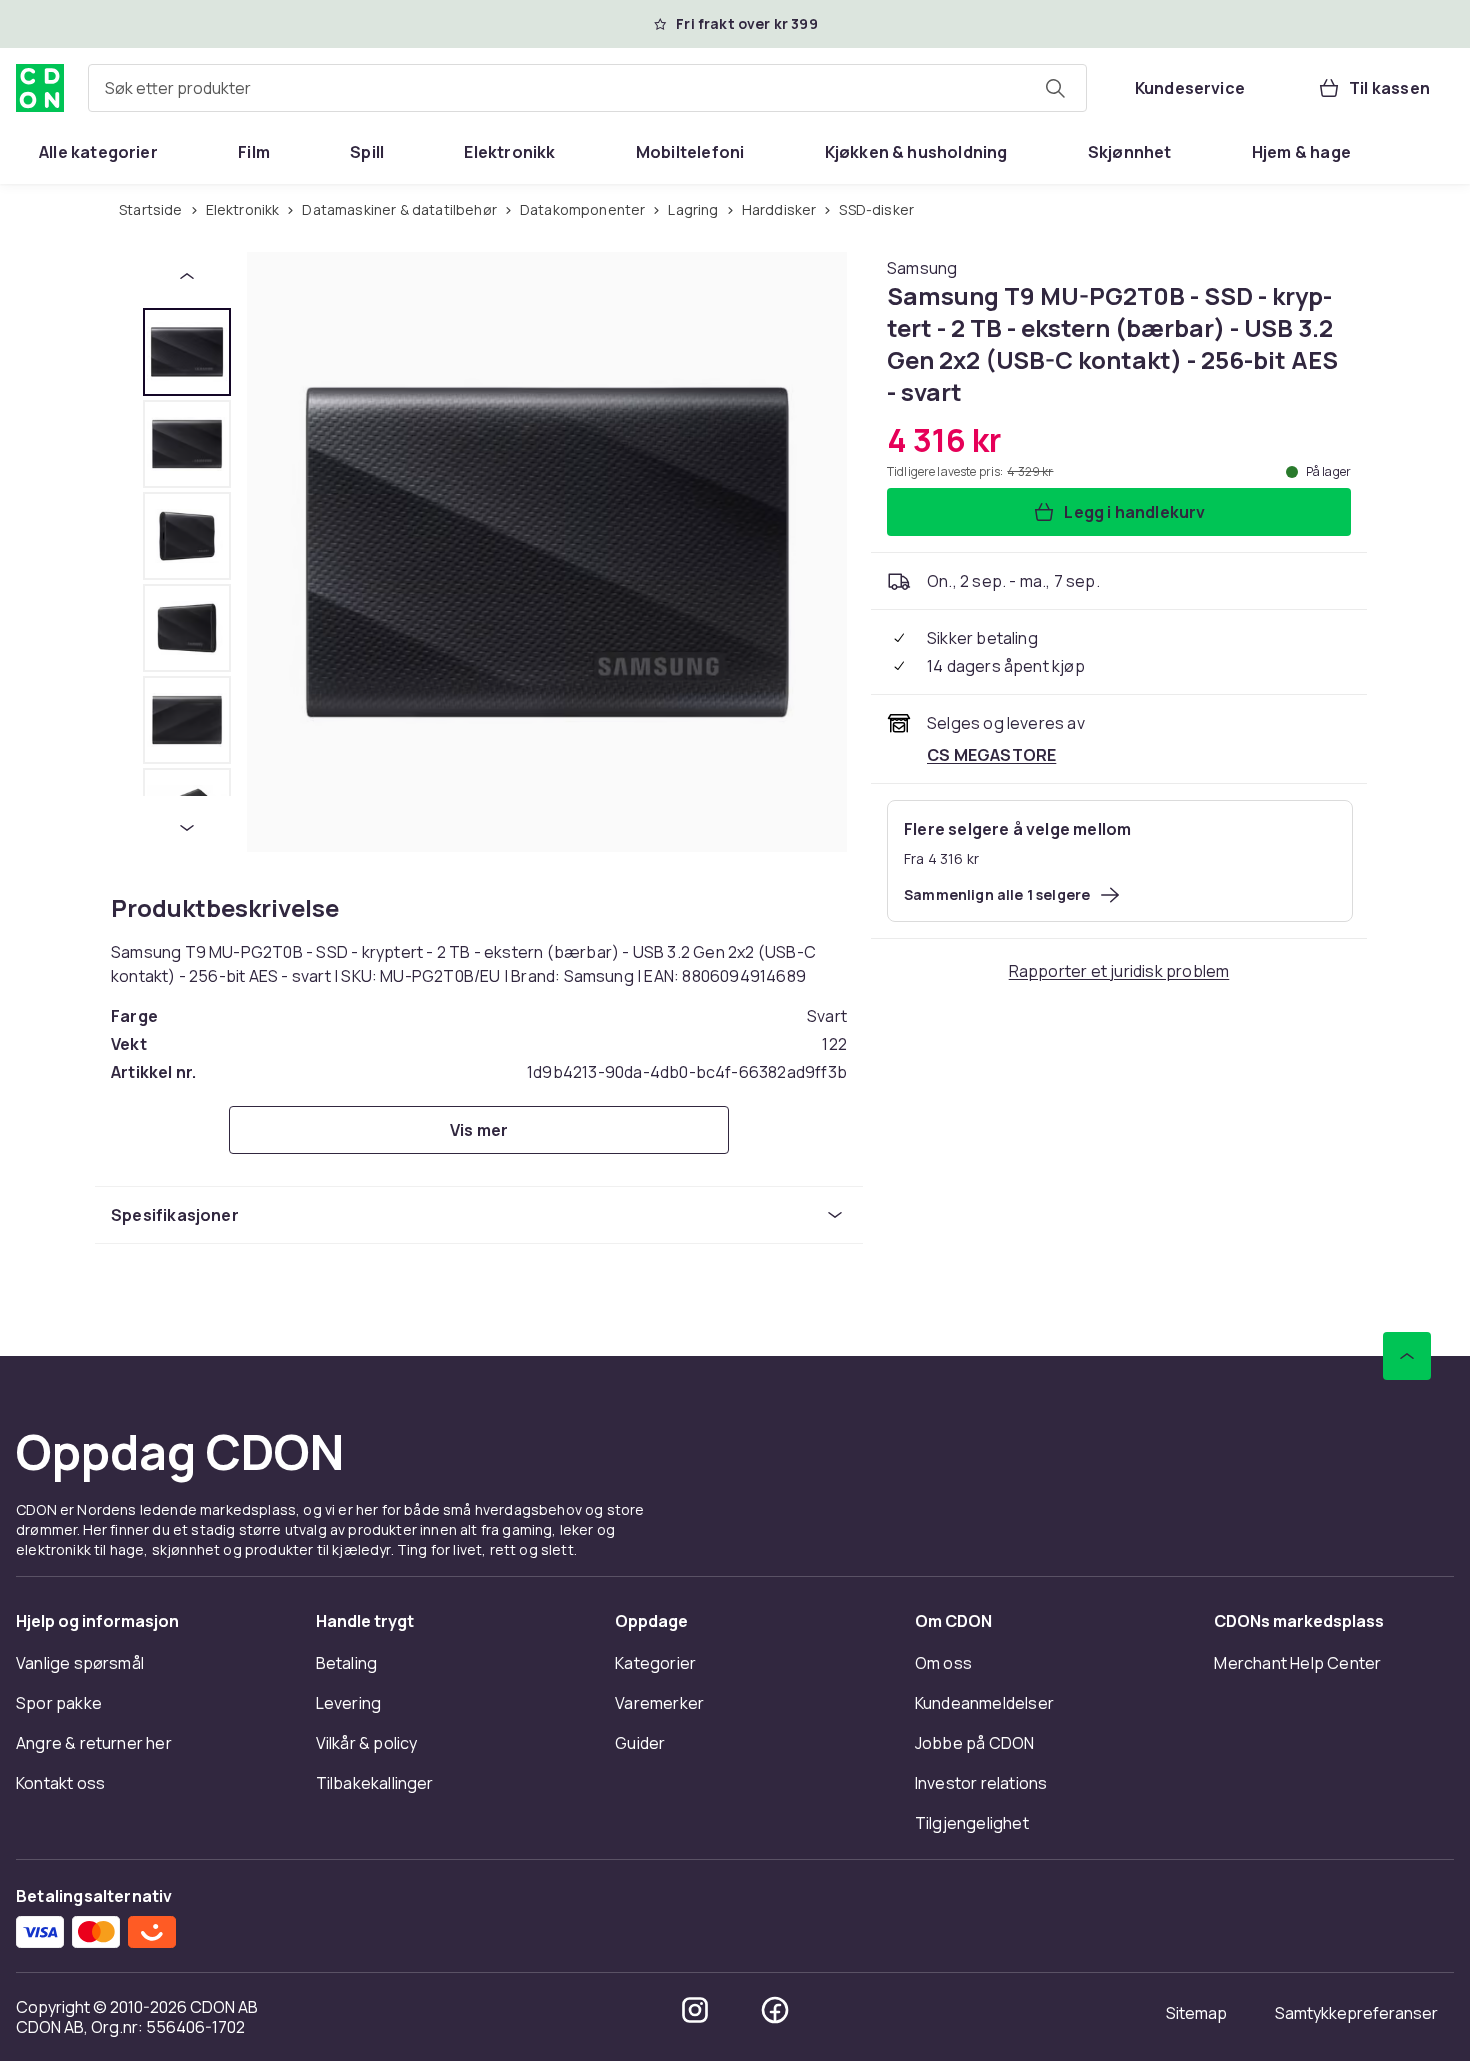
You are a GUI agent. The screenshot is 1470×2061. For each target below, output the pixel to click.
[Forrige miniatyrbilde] (187, 276)
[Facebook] (775, 2010)
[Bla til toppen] (1407, 1356)
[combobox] (587, 88)
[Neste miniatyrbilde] (187, 828)
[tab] (187, 352)
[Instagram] (695, 2010)
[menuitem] (98, 152)
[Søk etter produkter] (1055, 88)
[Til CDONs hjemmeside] (40, 88)
